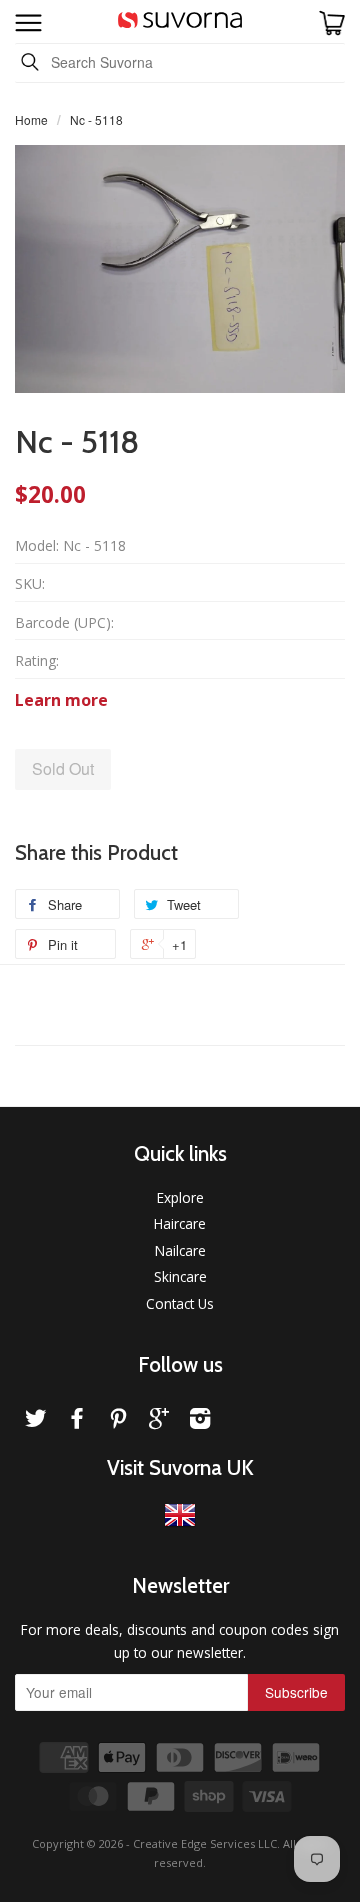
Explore (180, 1197)
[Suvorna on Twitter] (36, 1421)
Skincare (180, 1276)
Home (31, 119)
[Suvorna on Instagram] (200, 1421)
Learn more (61, 700)
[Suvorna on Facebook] (77, 1421)
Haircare (180, 1223)
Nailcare (180, 1250)
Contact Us (180, 1303)
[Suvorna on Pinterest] (118, 1421)
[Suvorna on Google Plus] (159, 1421)
